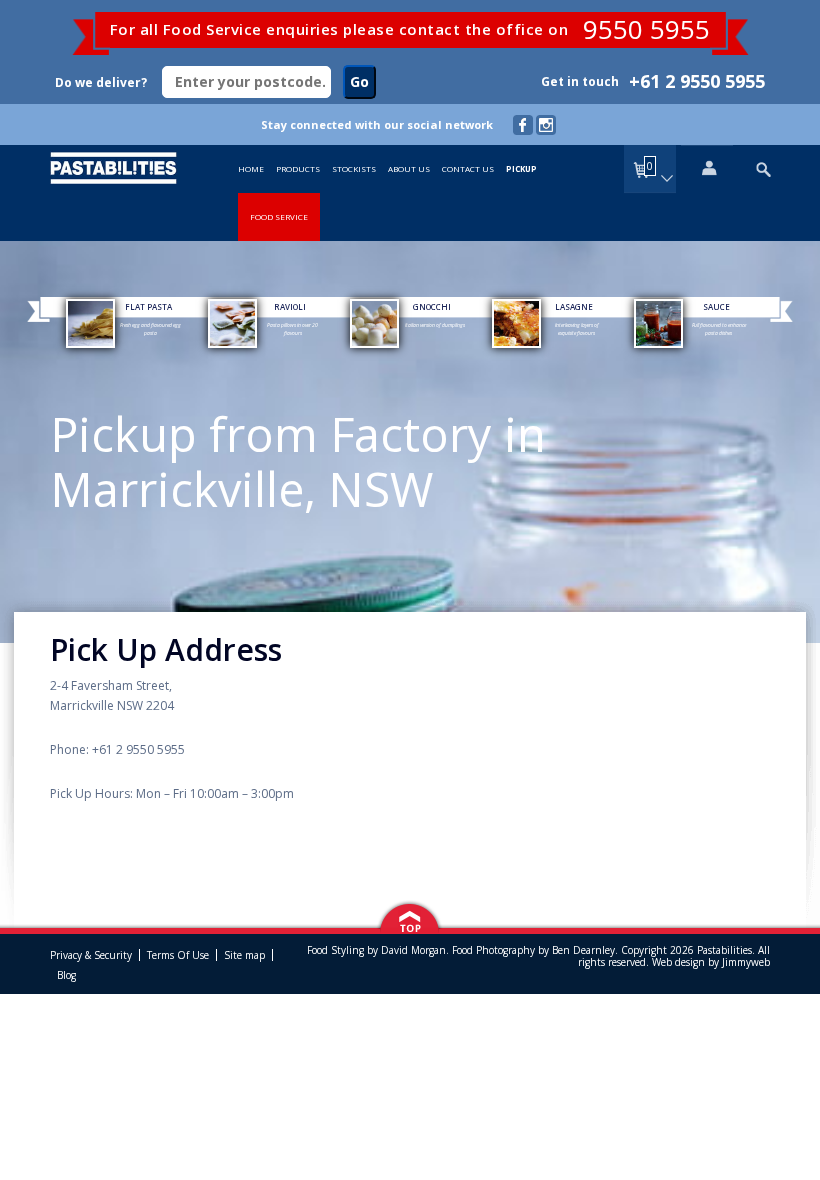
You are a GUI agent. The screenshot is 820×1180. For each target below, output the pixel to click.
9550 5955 (646, 29)
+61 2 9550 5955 (697, 81)
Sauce (716, 306)
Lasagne (574, 306)
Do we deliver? (101, 82)
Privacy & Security (91, 955)
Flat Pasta (148, 306)
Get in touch (580, 81)
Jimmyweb (746, 962)
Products (298, 168)
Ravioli (290, 306)
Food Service (279, 216)
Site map (244, 955)
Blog (66, 975)
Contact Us (468, 168)
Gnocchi (432, 306)
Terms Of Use (178, 955)
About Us (409, 168)
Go (359, 81)
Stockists (354, 168)
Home (251, 168)
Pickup (521, 168)
